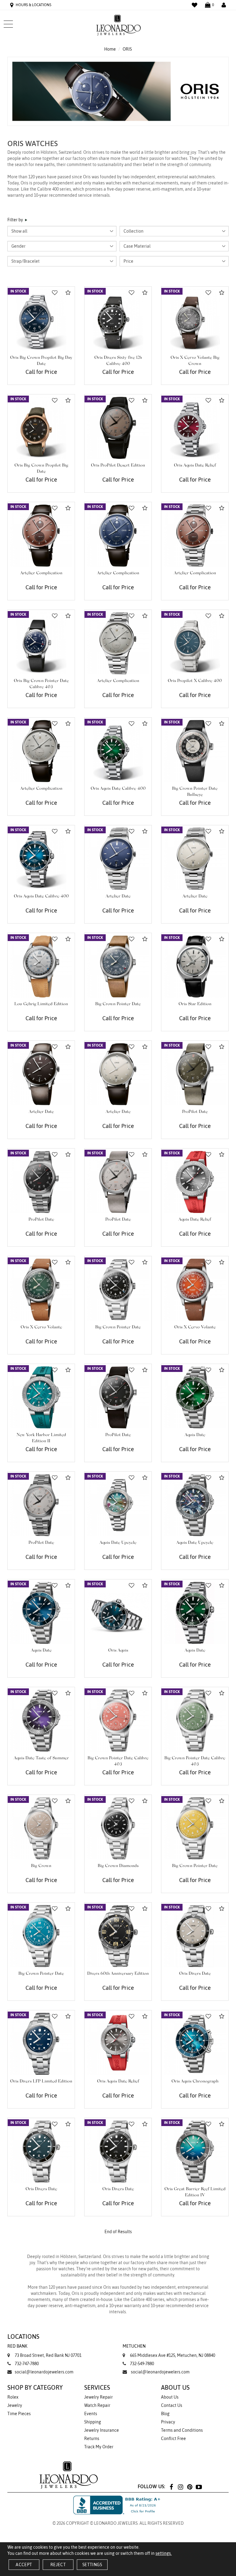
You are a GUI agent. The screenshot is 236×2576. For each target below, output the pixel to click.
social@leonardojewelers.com (44, 2372)
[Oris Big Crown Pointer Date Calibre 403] (41, 643)
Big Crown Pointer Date (118, 1004)
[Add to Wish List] (55, 293)
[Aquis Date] (195, 1397)
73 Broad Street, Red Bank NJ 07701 (44, 2351)
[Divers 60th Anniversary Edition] (118, 1936)
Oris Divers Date (195, 1974)
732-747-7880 (27, 2364)
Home (110, 49)
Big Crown (41, 1866)
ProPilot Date (195, 1112)
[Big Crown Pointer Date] (118, 966)
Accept (24, 2565)
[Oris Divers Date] (195, 1936)
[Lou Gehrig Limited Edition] (41, 966)
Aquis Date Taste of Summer (41, 1758)
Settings (92, 2565)
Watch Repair (97, 2405)
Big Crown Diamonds (118, 1866)
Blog (165, 2414)
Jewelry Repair (98, 2397)
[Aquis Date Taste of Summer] (41, 1721)
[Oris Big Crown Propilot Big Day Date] (41, 320)
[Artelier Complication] (41, 536)
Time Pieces (19, 2414)
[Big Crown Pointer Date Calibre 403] (118, 1721)
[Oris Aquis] (118, 1613)
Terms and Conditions (182, 2430)
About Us (170, 2397)
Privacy (168, 2422)
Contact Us (172, 2405)
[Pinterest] (190, 2487)
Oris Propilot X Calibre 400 (195, 681)
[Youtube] (199, 2487)
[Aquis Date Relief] (195, 1182)
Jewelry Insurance (102, 2430)
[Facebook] (171, 2487)
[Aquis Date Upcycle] (118, 1505)
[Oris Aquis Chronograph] (195, 2044)
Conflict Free (173, 2438)
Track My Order (99, 2447)
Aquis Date (195, 1435)
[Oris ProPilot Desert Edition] (118, 428)
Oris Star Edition (195, 1004)
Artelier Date (118, 897)
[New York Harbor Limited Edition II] (41, 1397)
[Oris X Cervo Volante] (41, 1290)
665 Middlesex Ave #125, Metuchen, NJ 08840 (169, 2351)
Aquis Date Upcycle (118, 1543)
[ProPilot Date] (195, 1074)
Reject (58, 2565)
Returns (92, 2438)
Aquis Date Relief (195, 1220)
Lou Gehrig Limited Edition (41, 1004)
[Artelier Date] (118, 859)
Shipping (93, 2422)
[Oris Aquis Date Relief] (195, 428)
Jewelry (15, 2405)
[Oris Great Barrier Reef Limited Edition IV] (195, 2152)
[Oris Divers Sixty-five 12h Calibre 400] (118, 320)
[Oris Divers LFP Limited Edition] (41, 2044)
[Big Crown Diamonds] (118, 1828)
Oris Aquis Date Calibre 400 (118, 789)
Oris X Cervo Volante (41, 1327)
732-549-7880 (142, 2364)
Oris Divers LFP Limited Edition (41, 2082)
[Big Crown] (41, 1828)
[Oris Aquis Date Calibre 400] (118, 751)
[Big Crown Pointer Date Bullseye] (195, 751)
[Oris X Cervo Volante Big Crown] (195, 320)
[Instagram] (180, 2487)
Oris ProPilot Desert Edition (118, 466)
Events (91, 2414)
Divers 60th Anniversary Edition (118, 1974)
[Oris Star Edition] (195, 966)
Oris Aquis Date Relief (195, 466)
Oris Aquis (118, 1651)
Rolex (13, 2397)
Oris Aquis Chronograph (195, 2082)
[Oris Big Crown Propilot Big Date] (41, 428)
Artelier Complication (41, 573)
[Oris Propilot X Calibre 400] (195, 643)
